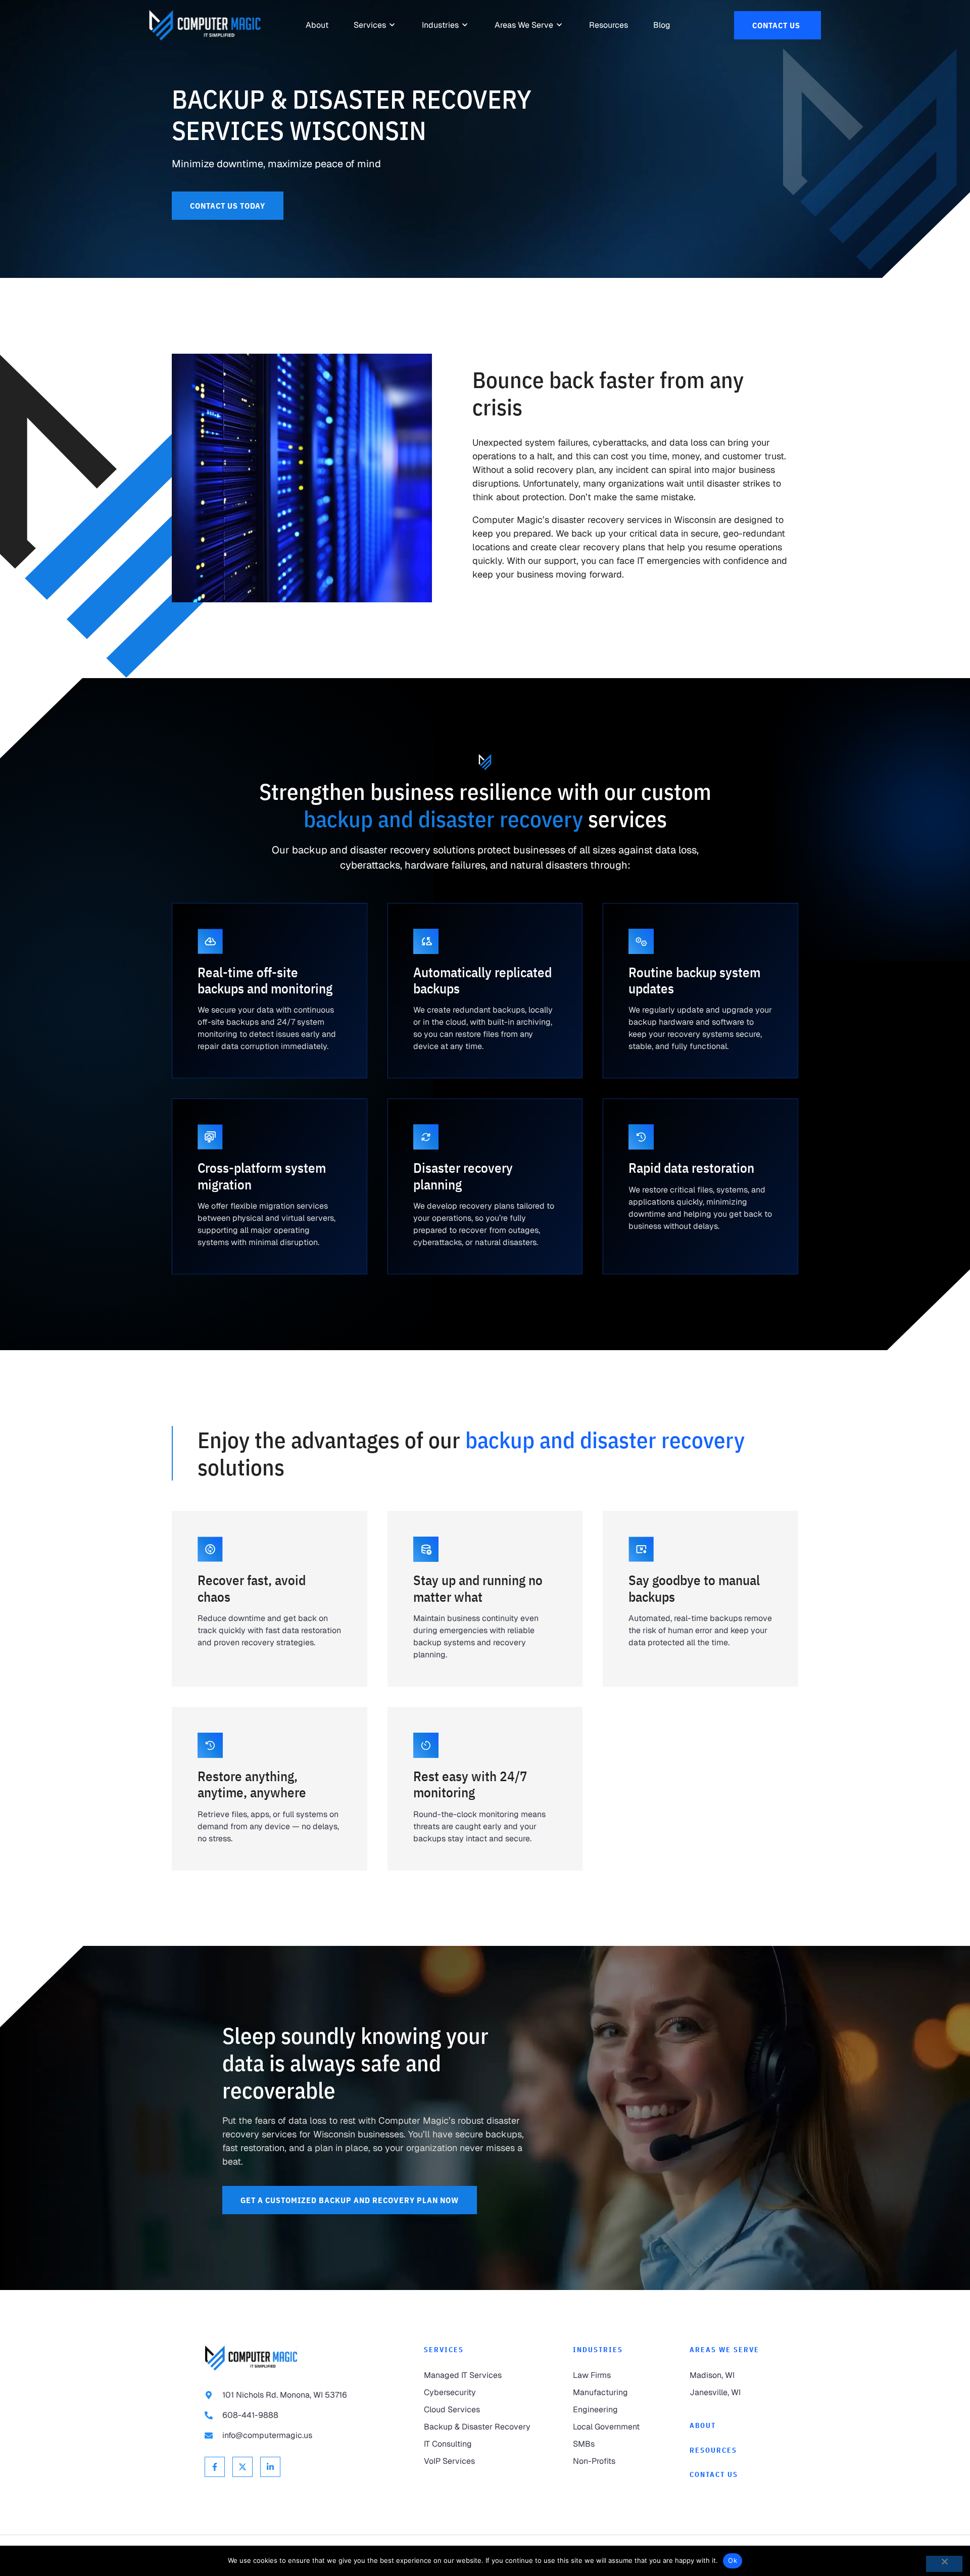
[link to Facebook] (215, 2467)
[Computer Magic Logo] (205, 25)
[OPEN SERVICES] (393, 25)
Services (444, 2350)
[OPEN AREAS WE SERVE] (560, 25)
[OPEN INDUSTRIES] (465, 25)
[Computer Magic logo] (251, 2358)
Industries (598, 2350)
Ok (733, 2560)
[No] (944, 2564)
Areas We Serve (724, 2350)
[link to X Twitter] (243, 2467)
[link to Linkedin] (270, 2467)
